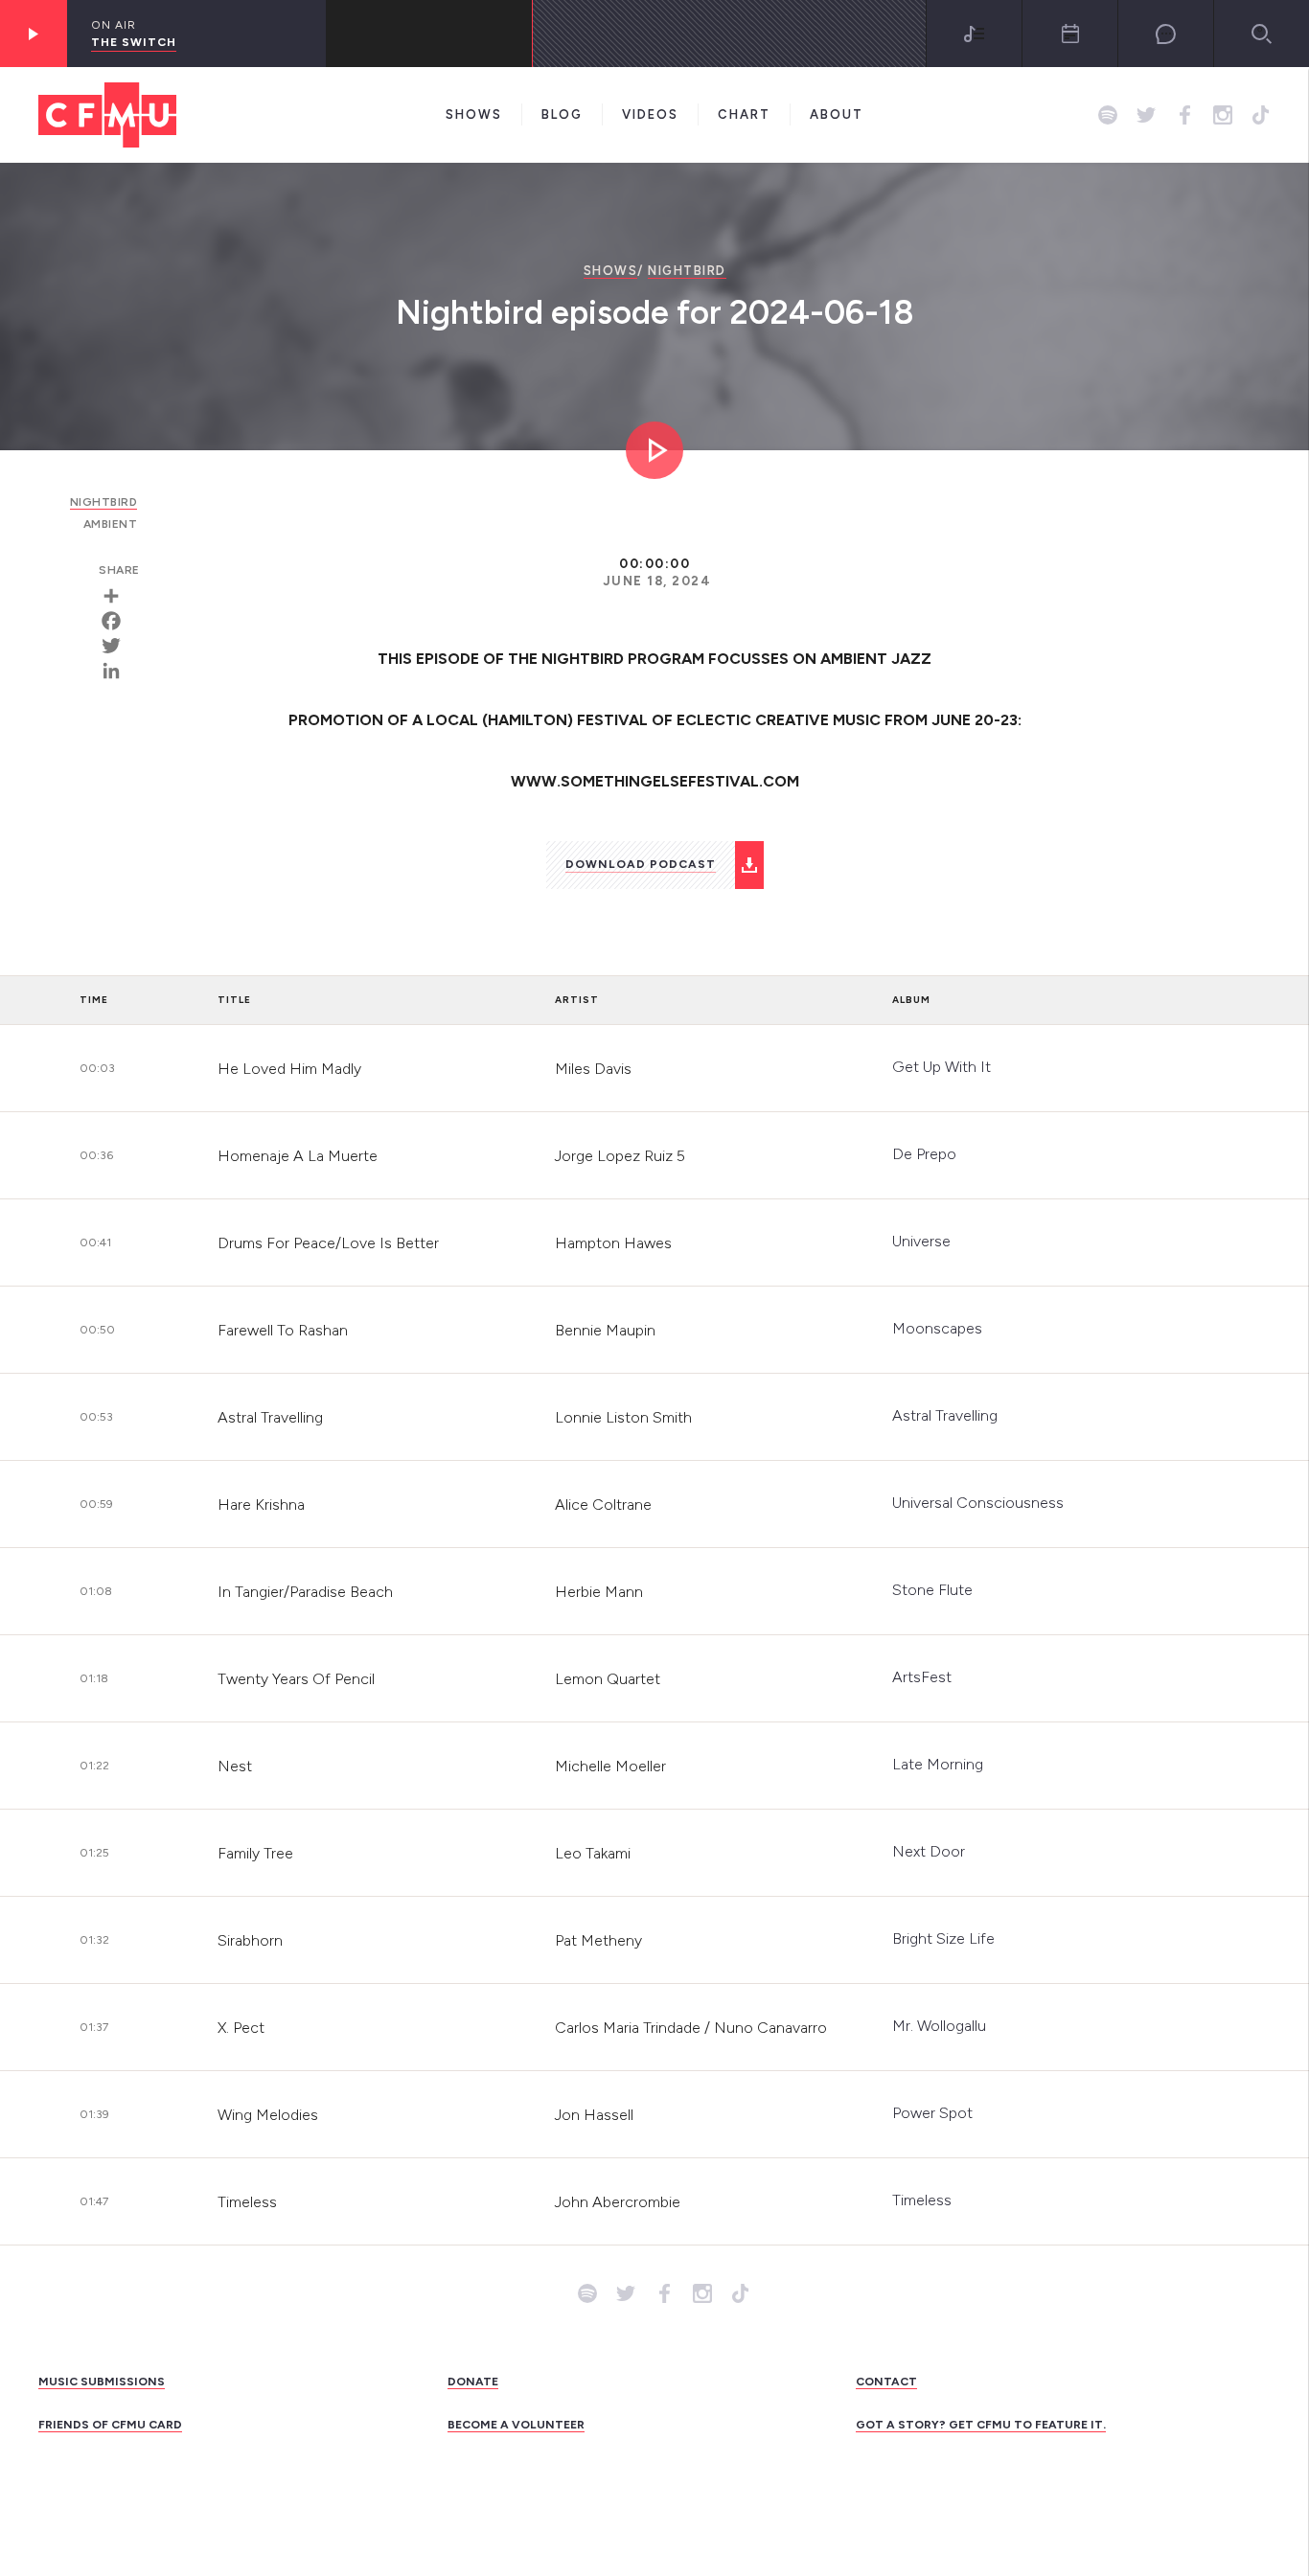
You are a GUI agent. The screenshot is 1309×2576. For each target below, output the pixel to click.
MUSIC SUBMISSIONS (102, 2382)
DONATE (473, 2382)
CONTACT (886, 2382)
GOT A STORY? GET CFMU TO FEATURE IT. (981, 2425)
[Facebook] (118, 621)
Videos (650, 114)
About (837, 114)
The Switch (134, 42)
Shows (474, 114)
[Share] (118, 596)
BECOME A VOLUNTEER (516, 2425)
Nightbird (687, 271)
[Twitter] (118, 646)
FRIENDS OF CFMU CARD (110, 2425)
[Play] (34, 34)
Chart (744, 114)
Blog (562, 114)
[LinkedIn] (118, 671)
